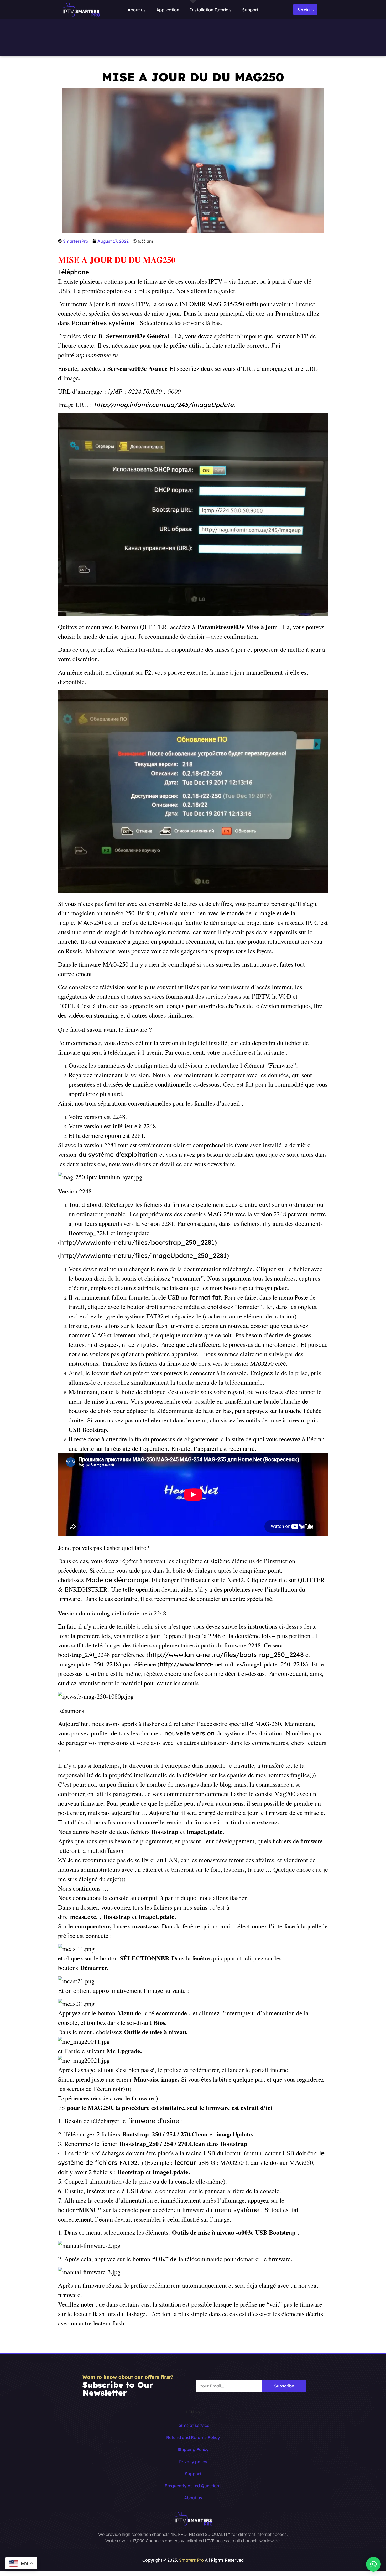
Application (168, 10)
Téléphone (74, 272)
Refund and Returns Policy (193, 2437)
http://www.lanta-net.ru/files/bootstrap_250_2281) (139, 1242)
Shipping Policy (193, 2449)
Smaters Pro (191, 2560)
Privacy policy (193, 2462)
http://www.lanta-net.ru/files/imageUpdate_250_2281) (145, 1255)
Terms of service (193, 2425)
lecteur (186, 2162)
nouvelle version (189, 1733)
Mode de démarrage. (119, 1580)
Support (250, 10)
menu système (237, 2210)
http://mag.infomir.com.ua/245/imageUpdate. (164, 405)
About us (137, 10)
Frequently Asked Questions (193, 2486)
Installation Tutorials (211, 10)
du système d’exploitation (118, 1154)
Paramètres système (103, 323)
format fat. (206, 1297)
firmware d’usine (153, 2121)
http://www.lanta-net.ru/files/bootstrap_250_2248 (226, 1655)
